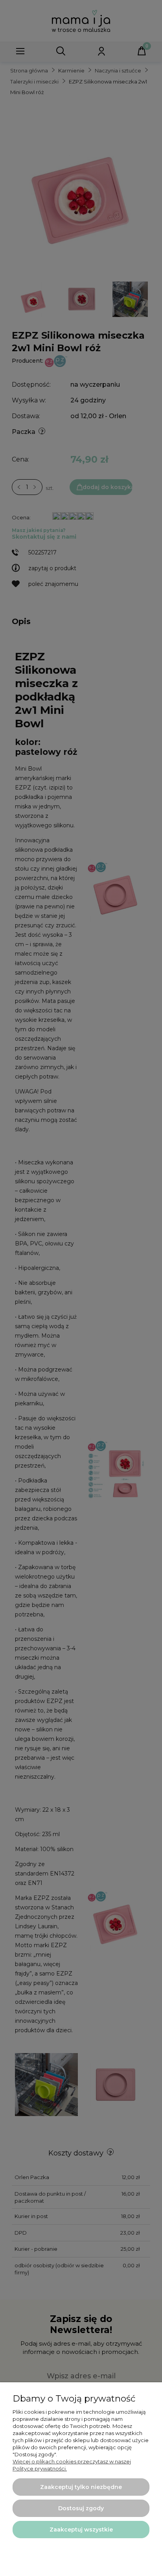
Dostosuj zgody (81, 2508)
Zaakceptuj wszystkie (81, 2530)
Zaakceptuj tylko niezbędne (81, 2487)
